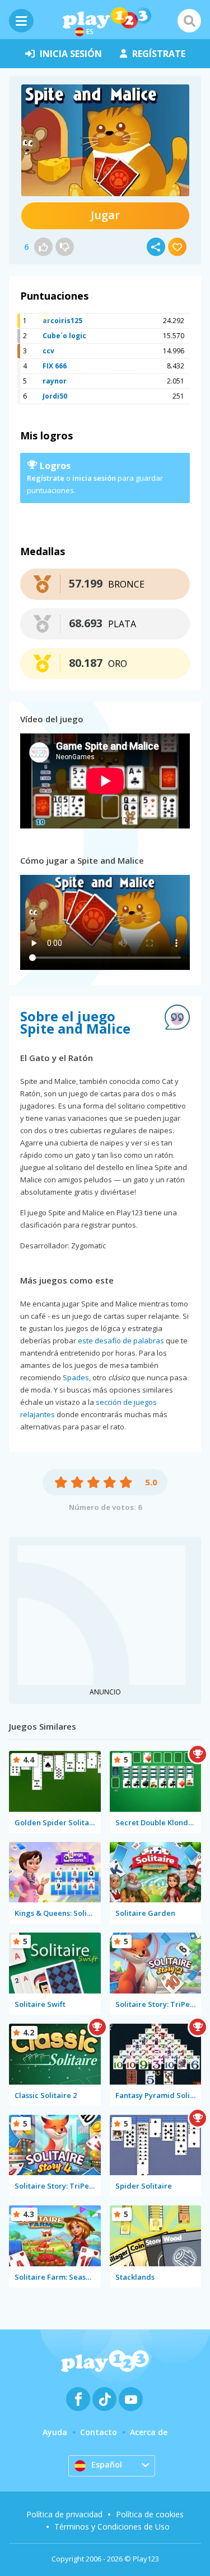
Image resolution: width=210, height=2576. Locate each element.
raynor (55, 381)
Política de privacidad (64, 2514)
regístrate (159, 54)
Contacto (99, 2432)
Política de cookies (150, 2514)
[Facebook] (78, 2399)
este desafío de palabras (121, 1341)
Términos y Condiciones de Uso (112, 2527)
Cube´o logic (64, 336)
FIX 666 (55, 366)
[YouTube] (131, 2399)
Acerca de (149, 2432)
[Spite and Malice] (105, 140)
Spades (76, 1377)
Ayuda (55, 2432)
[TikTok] (104, 2399)
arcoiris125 (62, 321)
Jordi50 (55, 396)
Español (107, 2464)
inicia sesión (71, 54)
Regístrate (46, 478)
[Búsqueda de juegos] (189, 21)
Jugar (105, 215)
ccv (48, 351)
